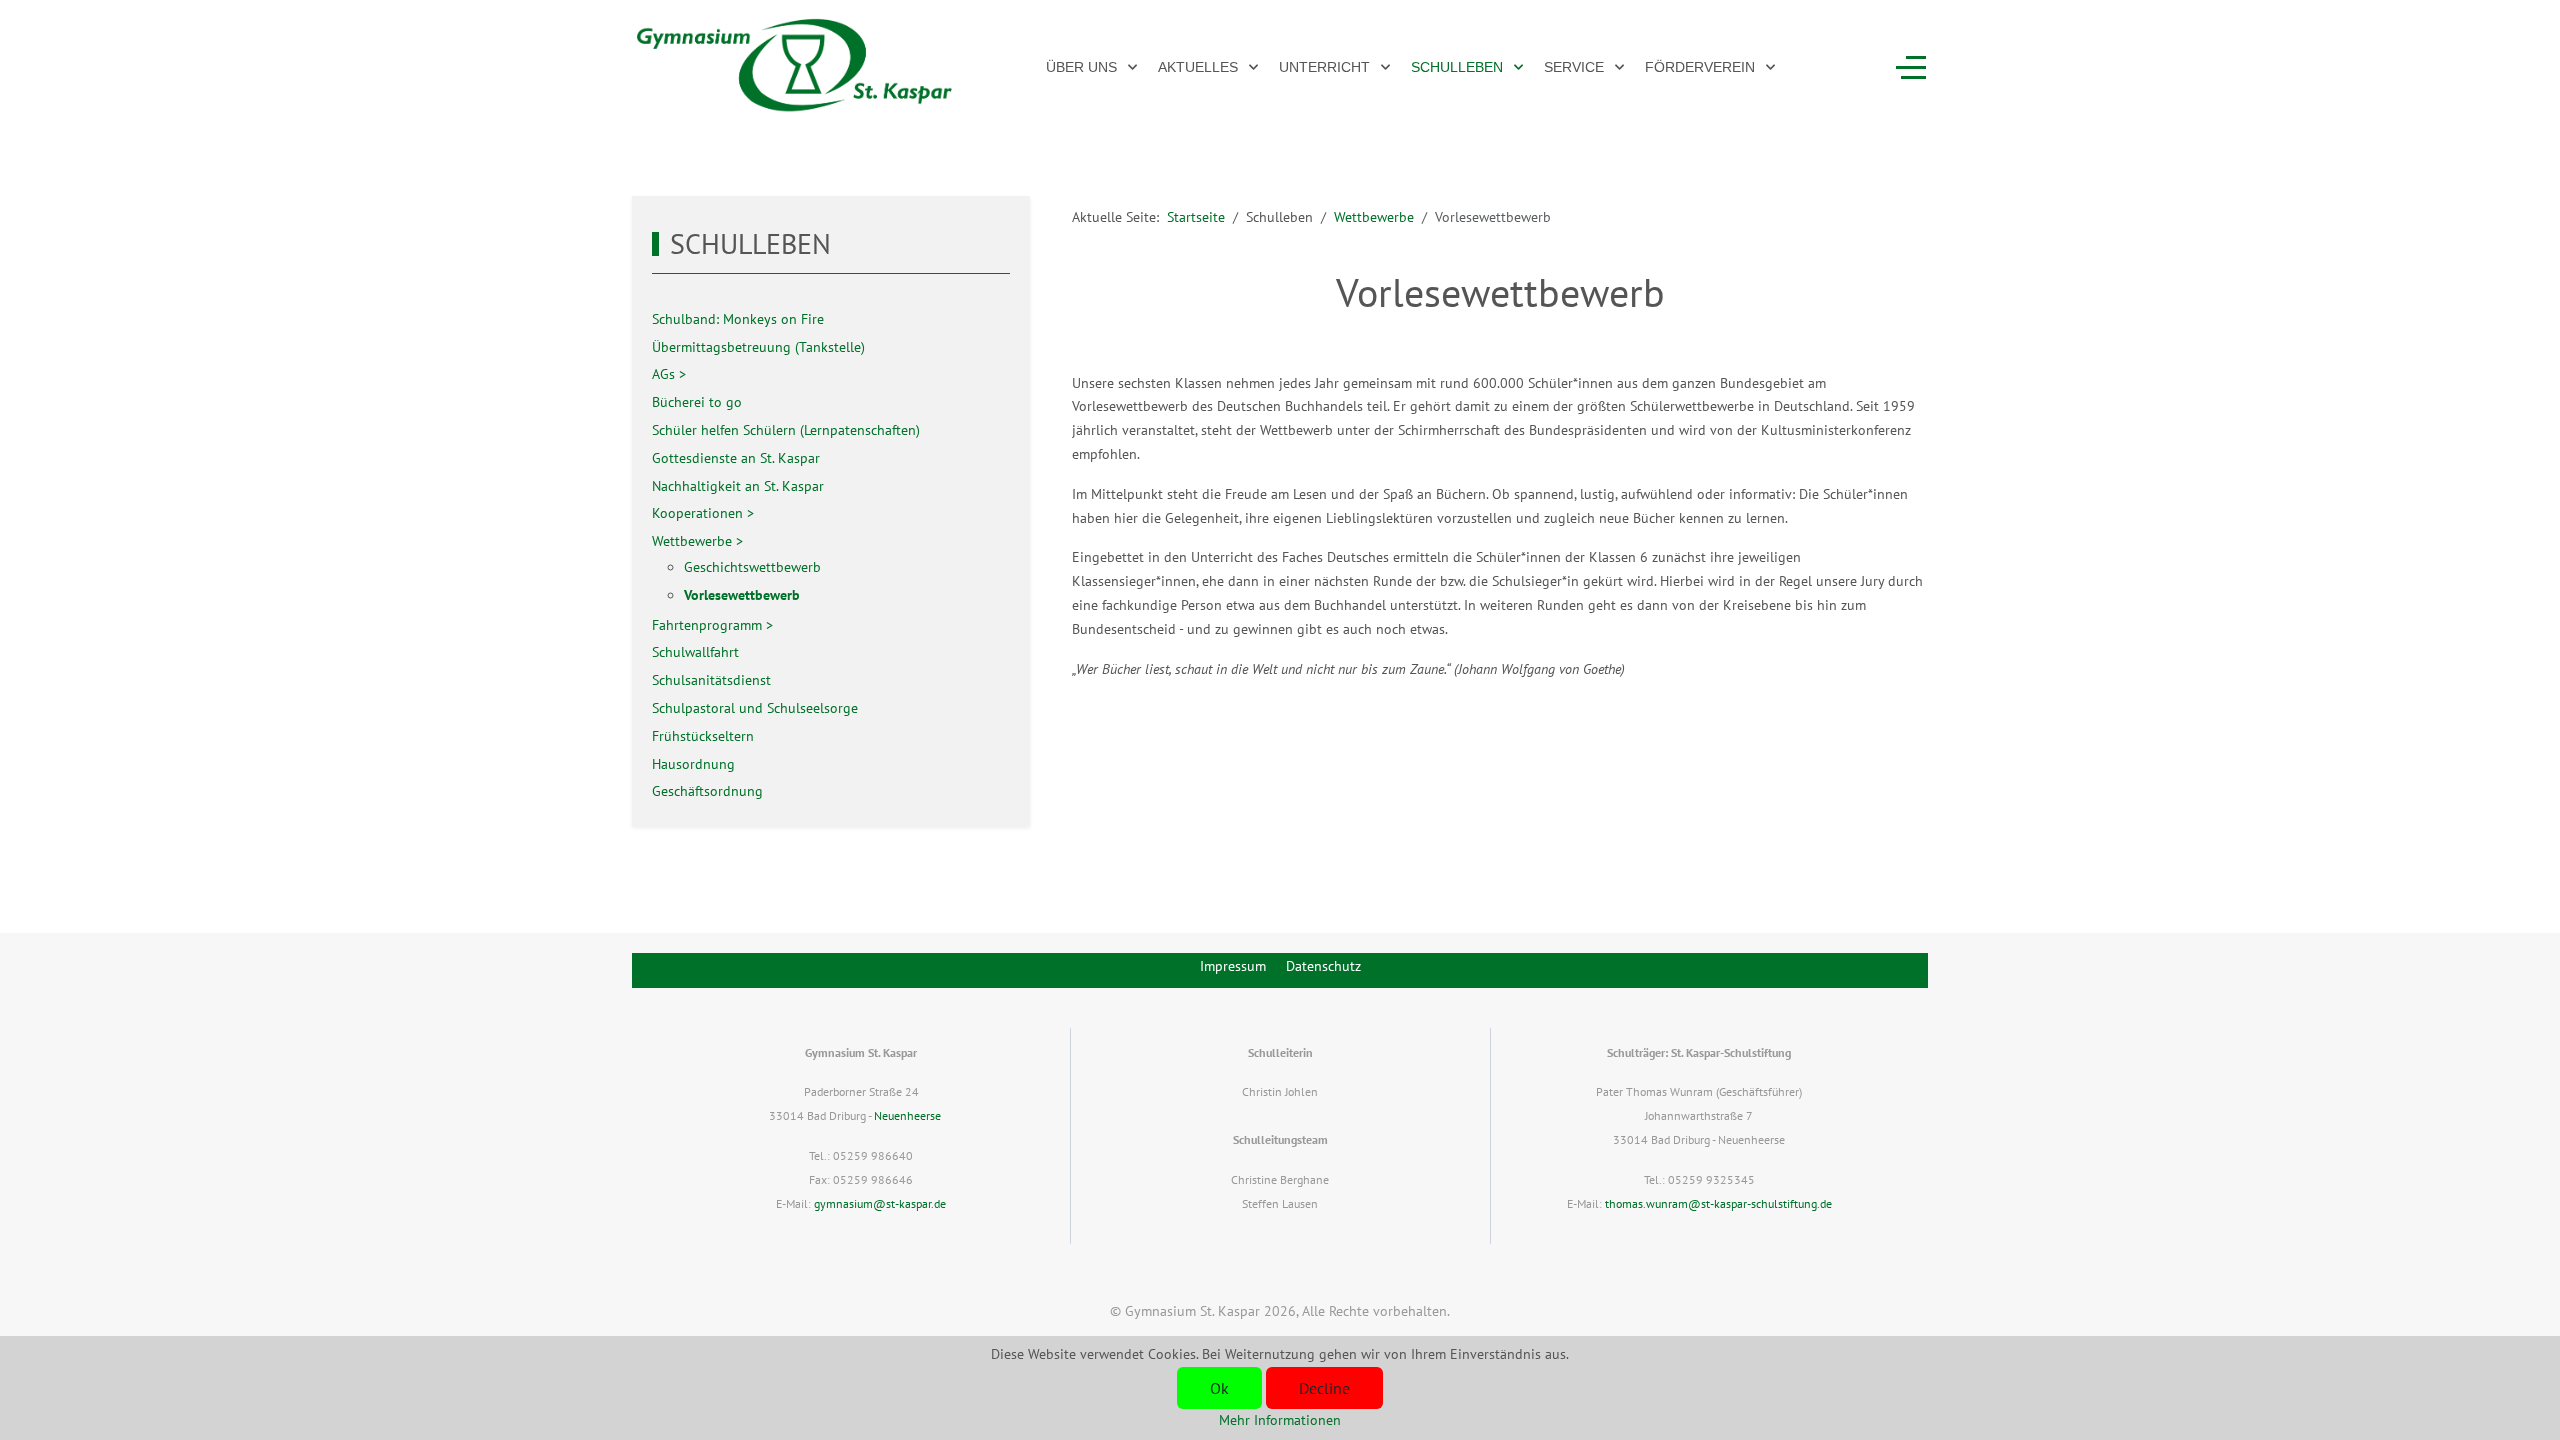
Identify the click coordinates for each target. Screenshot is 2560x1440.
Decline (1324, 1388)
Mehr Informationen (1280, 1420)
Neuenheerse (907, 1115)
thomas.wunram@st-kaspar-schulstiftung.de (1718, 1203)
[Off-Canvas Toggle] (1911, 67)
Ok (1219, 1388)
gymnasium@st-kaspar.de (880, 1203)
